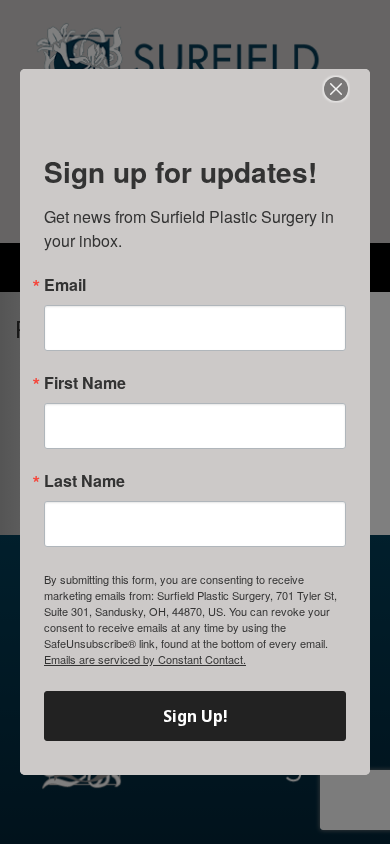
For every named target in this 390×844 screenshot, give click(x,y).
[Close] (336, 89)
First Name (85, 383)
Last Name (84, 481)
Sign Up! (195, 716)
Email (65, 285)
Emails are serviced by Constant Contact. (145, 659)
